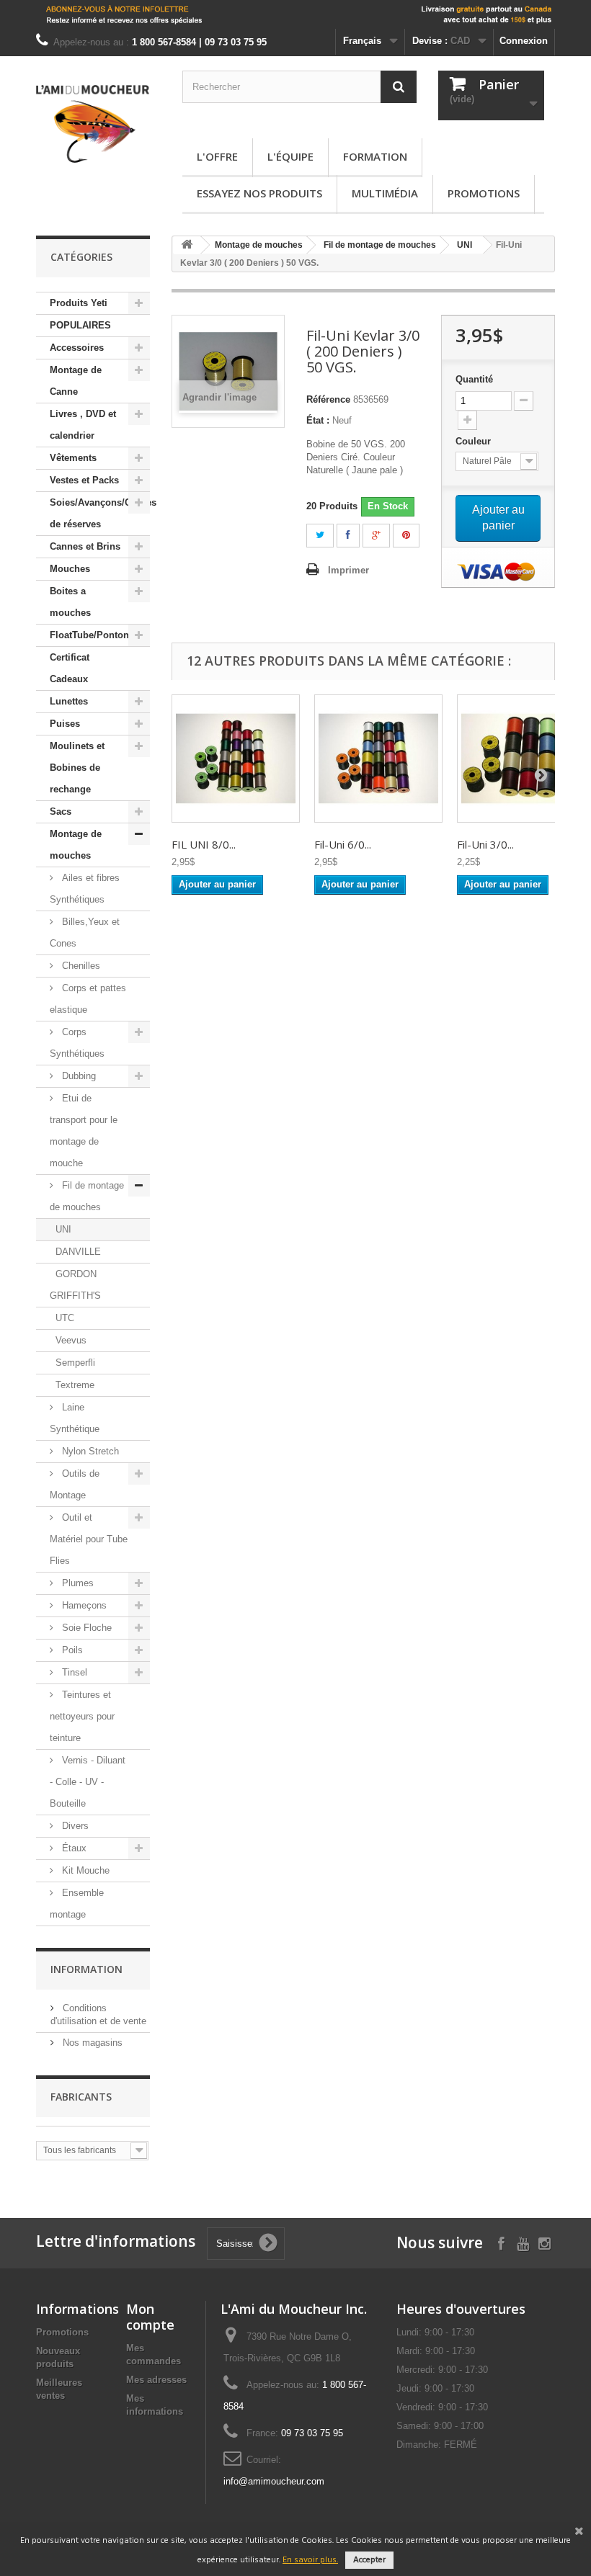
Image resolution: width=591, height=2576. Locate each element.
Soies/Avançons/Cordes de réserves (100, 513)
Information (86, 1969)
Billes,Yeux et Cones (85, 933)
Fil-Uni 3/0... (485, 844)
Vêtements (73, 458)
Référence (328, 399)
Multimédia (385, 193)
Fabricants (81, 2097)
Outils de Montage (75, 1484)
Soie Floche (85, 1628)
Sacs (61, 811)
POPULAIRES (80, 325)
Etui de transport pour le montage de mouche (84, 1131)
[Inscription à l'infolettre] (295, 14)
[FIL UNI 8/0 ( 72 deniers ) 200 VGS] (236, 759)
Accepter (369, 2560)
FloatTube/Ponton (89, 635)
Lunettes (69, 701)
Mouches (70, 569)
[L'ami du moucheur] (93, 124)
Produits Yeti (79, 303)
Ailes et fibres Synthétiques (85, 889)
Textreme (75, 1385)
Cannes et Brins (85, 546)
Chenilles (80, 966)
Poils (71, 1650)
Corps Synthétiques (77, 1043)
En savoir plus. (310, 2560)
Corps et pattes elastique (88, 999)
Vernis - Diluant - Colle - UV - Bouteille (88, 1782)
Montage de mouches (76, 845)
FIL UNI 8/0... (204, 844)
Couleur (475, 441)
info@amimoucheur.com (274, 2481)
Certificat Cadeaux (70, 668)
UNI (63, 1229)
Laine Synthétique (75, 1418)
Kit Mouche (84, 1870)
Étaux (73, 1848)
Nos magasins (91, 2043)
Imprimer (348, 570)
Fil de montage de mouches (87, 1196)
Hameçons (83, 1605)
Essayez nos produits (259, 193)
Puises (65, 724)
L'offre (217, 156)
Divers (74, 1826)
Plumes (76, 1583)
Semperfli (75, 1363)
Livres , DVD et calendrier (83, 425)
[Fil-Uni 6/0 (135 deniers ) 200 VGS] (378, 759)
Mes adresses (156, 2380)
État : (318, 420)
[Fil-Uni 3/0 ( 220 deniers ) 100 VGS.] (521, 759)
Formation (375, 156)
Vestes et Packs (84, 480)
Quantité (474, 379)
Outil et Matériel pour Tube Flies (89, 1539)
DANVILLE (78, 1252)
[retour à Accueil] (187, 245)
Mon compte (150, 2317)
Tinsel (73, 1672)
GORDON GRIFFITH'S (75, 1285)
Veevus (71, 1340)
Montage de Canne (76, 381)
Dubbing (77, 1076)
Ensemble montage (77, 1904)
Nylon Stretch (89, 1451)
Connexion (524, 41)
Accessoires (77, 348)
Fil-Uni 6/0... (343, 844)
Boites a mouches (70, 602)
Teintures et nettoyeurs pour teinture (82, 1716)
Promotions (484, 193)
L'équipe (290, 156)
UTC (65, 1318)
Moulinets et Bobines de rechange (77, 768)
